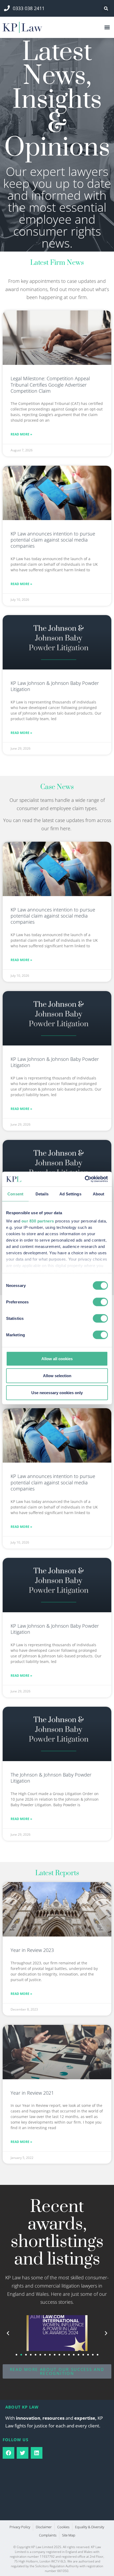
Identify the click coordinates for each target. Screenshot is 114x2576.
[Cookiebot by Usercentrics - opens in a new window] (85, 1179)
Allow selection (57, 1375)
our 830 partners (38, 1221)
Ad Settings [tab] (70, 1194)
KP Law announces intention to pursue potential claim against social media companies (53, 540)
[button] (106, 9)
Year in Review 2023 (32, 1950)
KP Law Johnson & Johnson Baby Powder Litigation (55, 686)
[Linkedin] (37, 2453)
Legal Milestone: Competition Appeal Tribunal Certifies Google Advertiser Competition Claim (50, 385)
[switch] (100, 1302)
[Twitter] (23, 2453)
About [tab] (99, 1194)
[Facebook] (8, 2453)
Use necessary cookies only (57, 1392)
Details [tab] (42, 1194)
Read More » (21, 434)
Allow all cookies (57, 1358)
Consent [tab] (15, 1194)
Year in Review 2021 (32, 2093)
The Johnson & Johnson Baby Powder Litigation (51, 1778)
